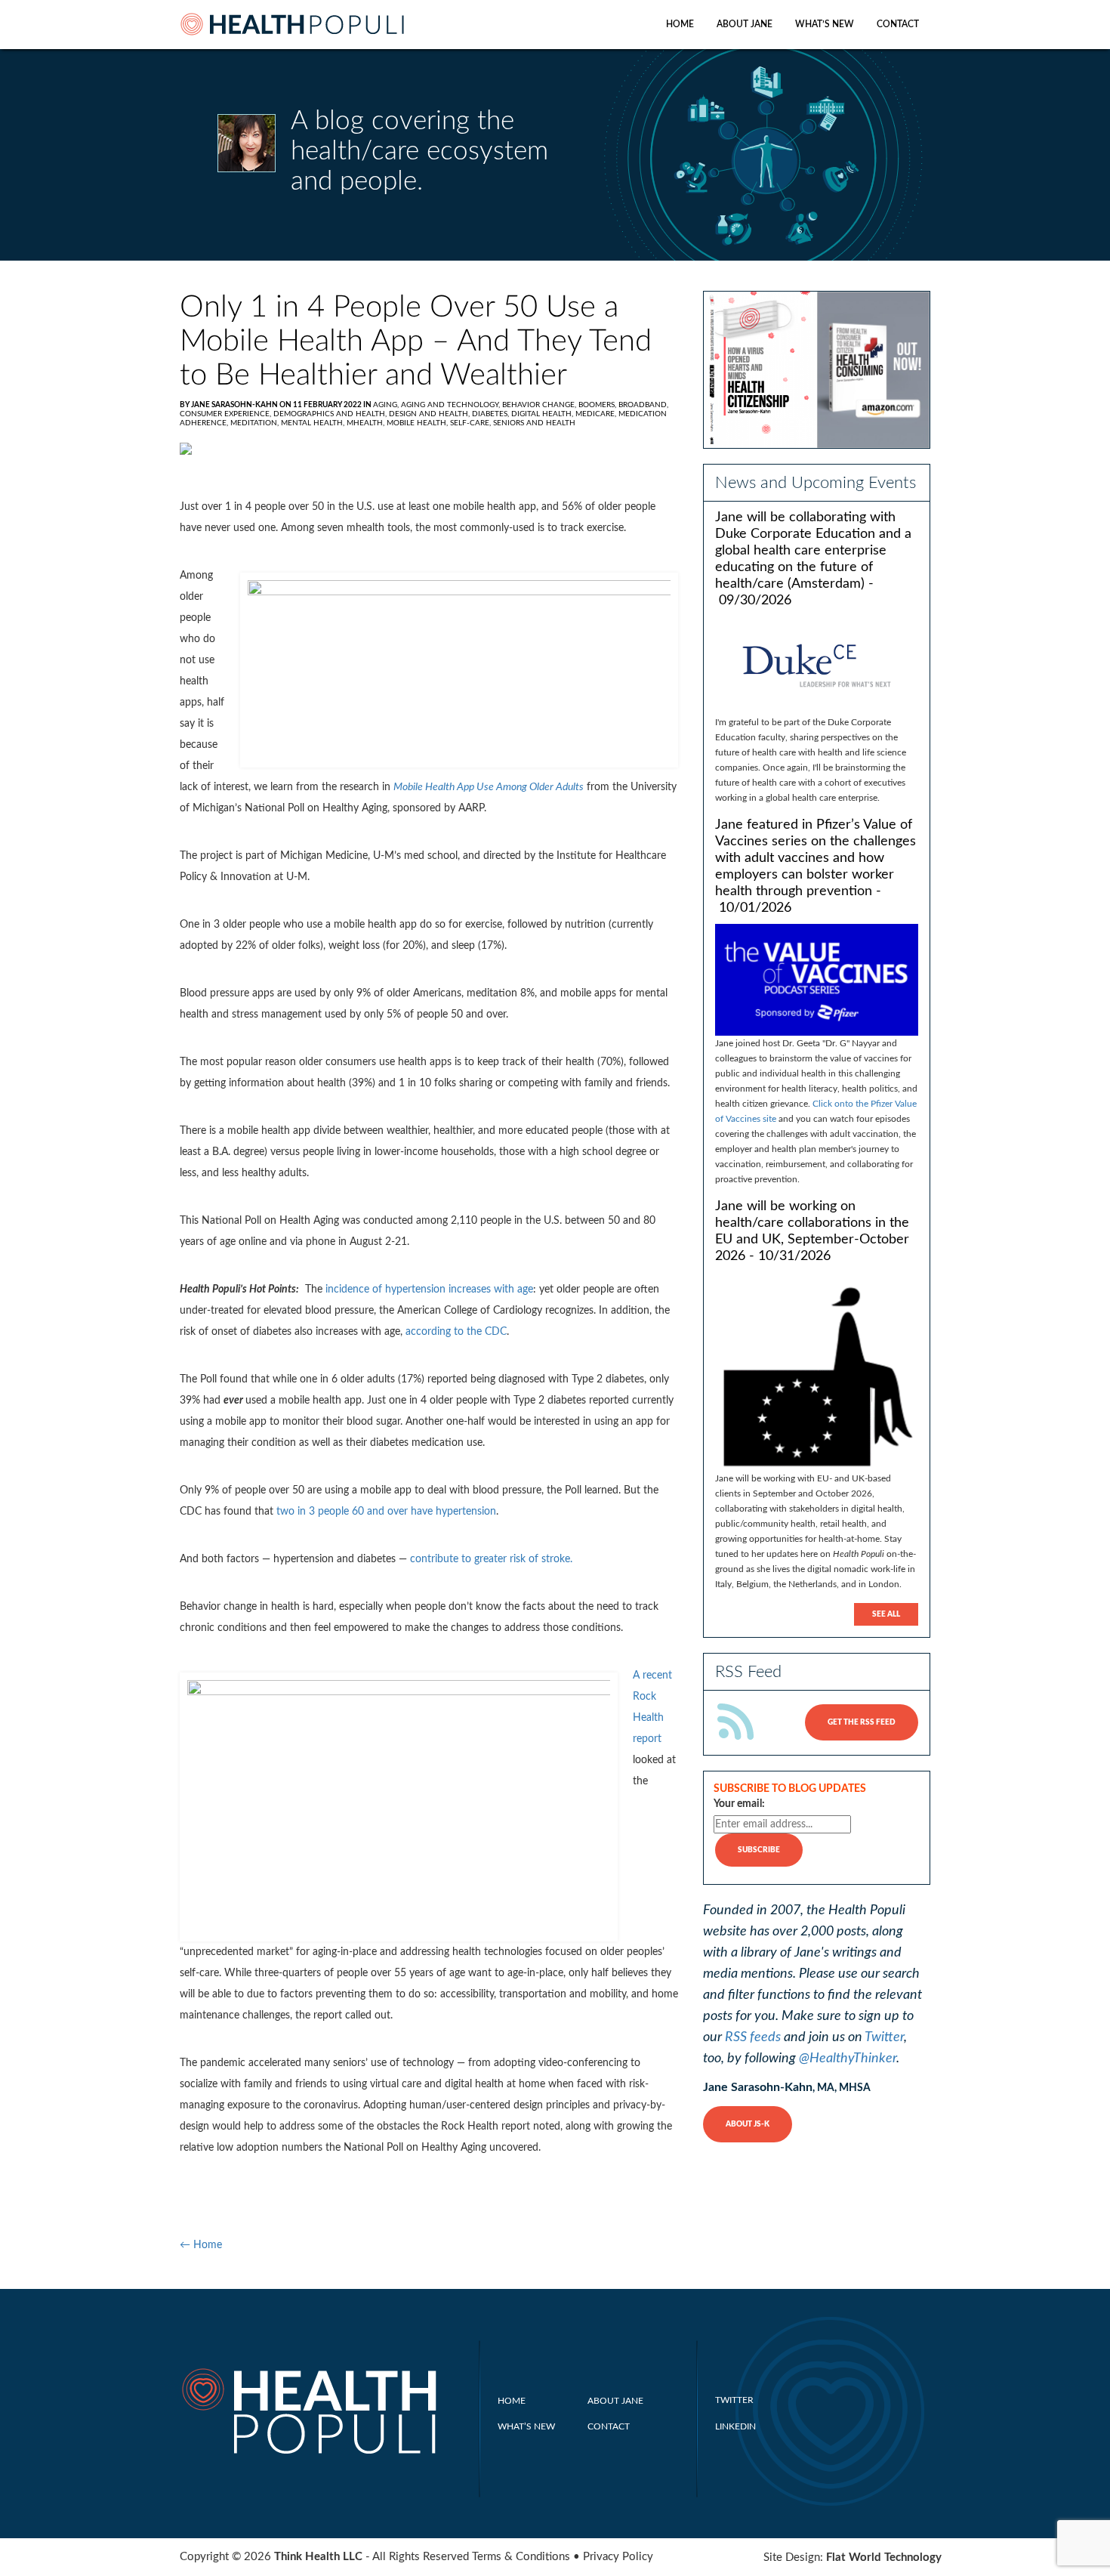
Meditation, (256, 423)
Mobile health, (418, 423)
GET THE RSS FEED (862, 1722)
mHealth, (367, 423)
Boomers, (598, 405)
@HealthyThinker (848, 2059)
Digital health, (543, 414)
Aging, (387, 405)
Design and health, (430, 414)
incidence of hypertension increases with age (428, 1290)
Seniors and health (534, 423)
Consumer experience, (227, 414)
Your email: (739, 1804)
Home (680, 24)
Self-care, (472, 423)
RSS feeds (753, 2037)
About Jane (745, 24)
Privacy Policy (618, 2557)
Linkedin (735, 2426)
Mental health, (314, 423)
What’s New (825, 24)
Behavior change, (540, 405)
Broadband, (643, 405)
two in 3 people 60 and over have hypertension (386, 1512)
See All (886, 1614)
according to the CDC (456, 1332)
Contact (898, 24)
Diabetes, (492, 414)
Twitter (884, 2037)
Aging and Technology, (452, 405)
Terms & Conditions (521, 2557)
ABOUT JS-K (748, 2124)
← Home (201, 2245)
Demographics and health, (331, 414)
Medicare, (597, 414)
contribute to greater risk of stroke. (490, 1559)
